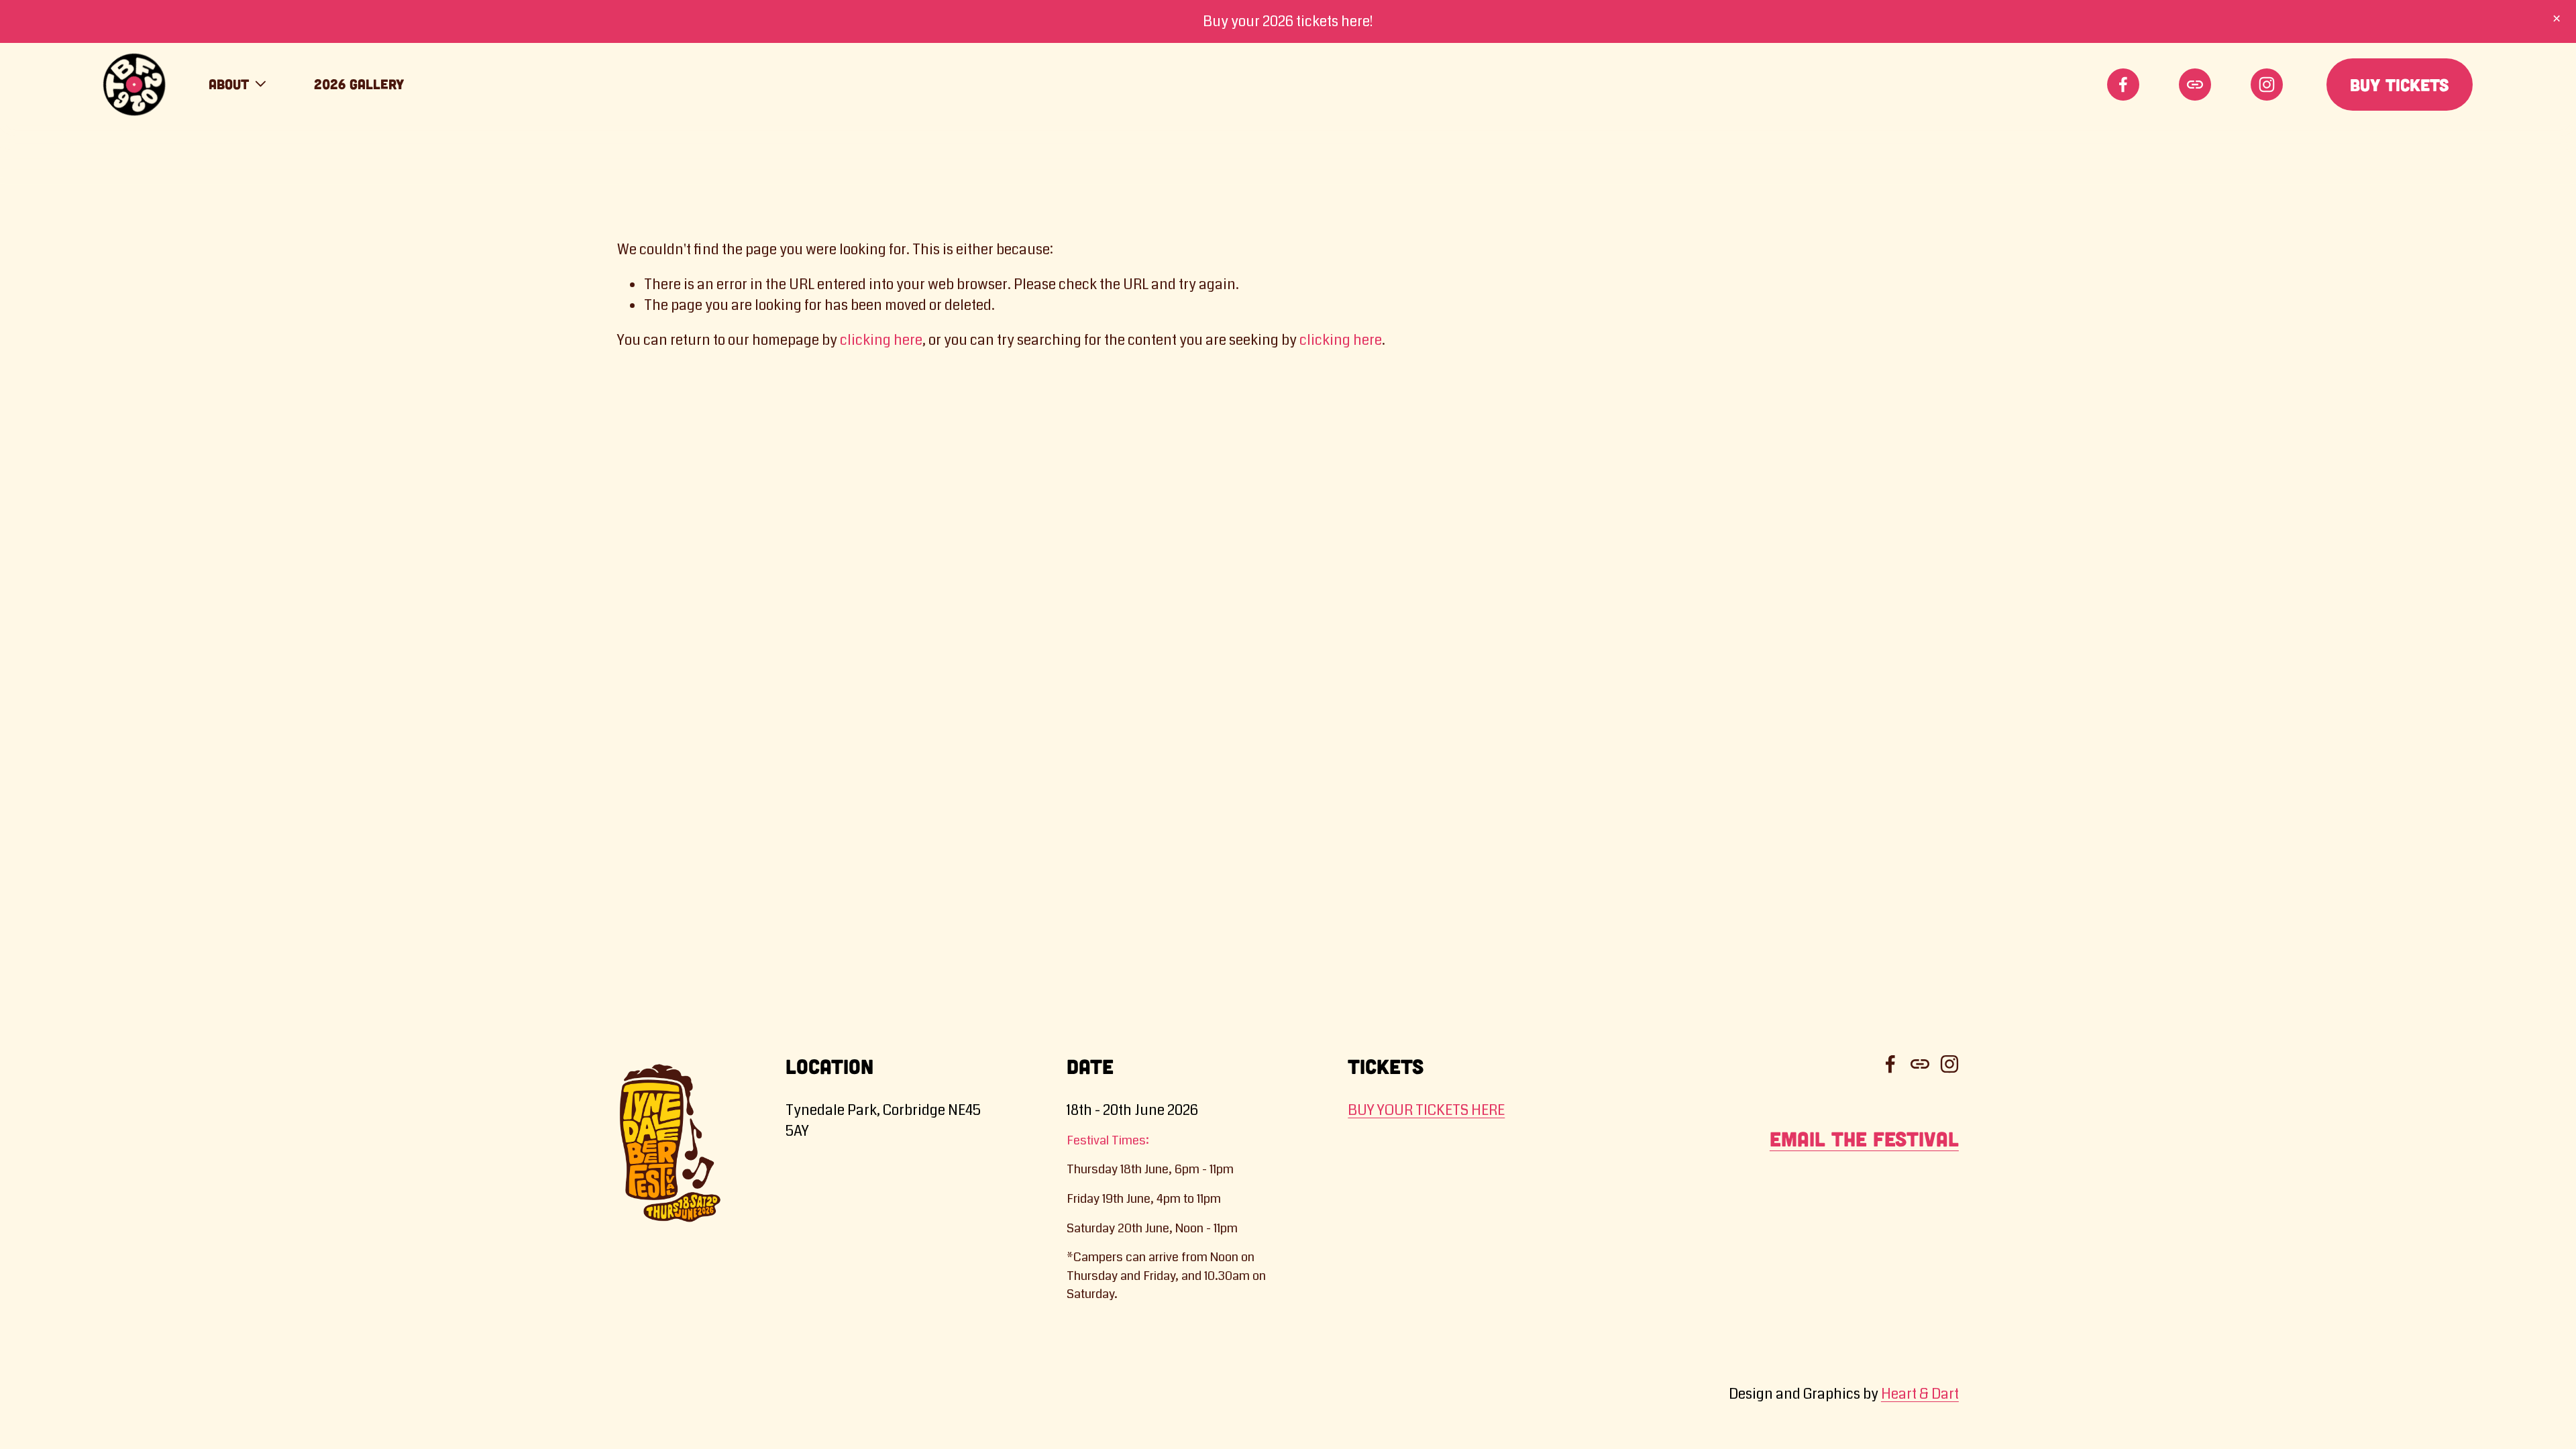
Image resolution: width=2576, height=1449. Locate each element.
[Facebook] (2123, 85)
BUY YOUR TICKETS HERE (1426, 1110)
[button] (2557, 19)
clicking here (881, 340)
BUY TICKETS (2400, 85)
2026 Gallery (359, 84)
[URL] (2195, 85)
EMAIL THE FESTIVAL (1864, 1139)
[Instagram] (2267, 85)
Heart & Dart (1920, 1394)
